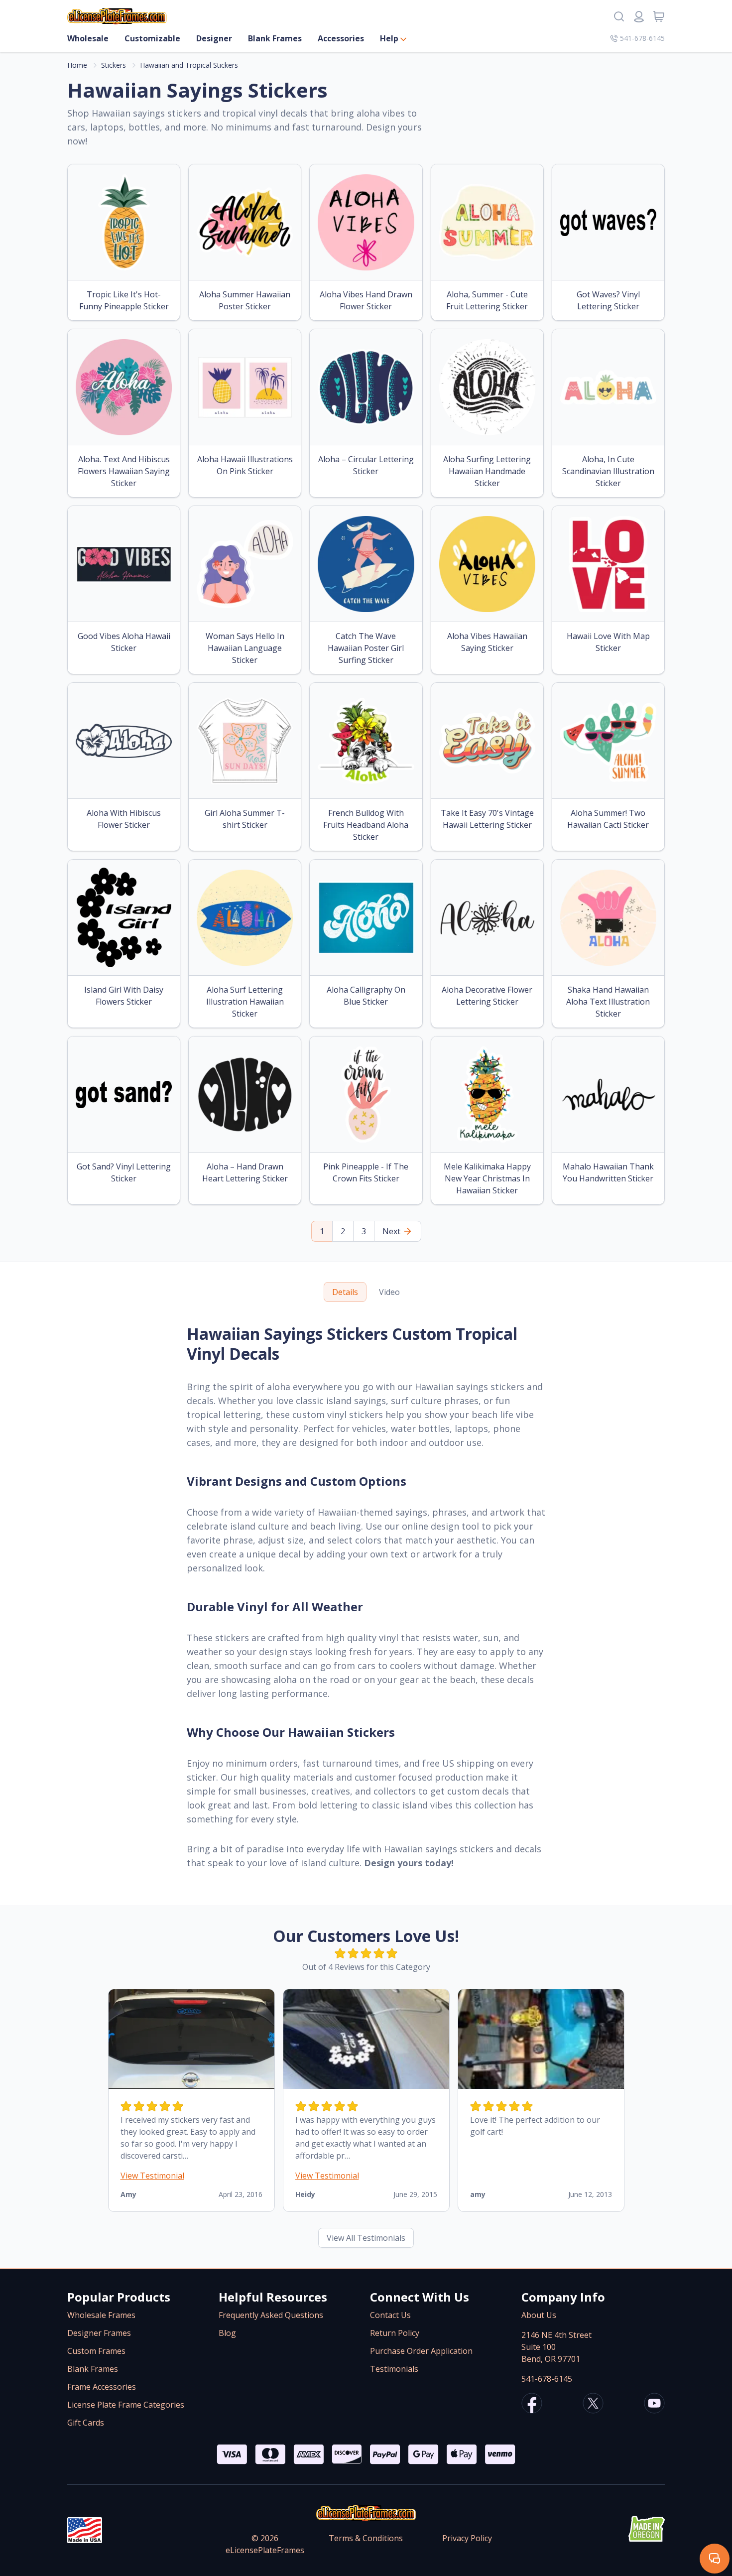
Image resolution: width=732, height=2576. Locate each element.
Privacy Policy (467, 2538)
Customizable (152, 38)
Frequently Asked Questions (271, 2315)
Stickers (114, 65)
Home (77, 65)
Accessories (341, 38)
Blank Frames (275, 38)
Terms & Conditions (366, 2538)
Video (389, 1292)
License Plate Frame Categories (126, 2405)
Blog (227, 2333)
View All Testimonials (366, 2238)
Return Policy (395, 2333)
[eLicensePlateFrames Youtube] (654, 2405)
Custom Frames (96, 2351)
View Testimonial (152, 2176)
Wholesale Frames (101, 2315)
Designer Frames (99, 2333)
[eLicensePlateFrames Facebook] (532, 2405)
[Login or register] (639, 16)
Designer (214, 38)
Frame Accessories (102, 2387)
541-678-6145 (642, 38)
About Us (539, 2315)
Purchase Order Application (421, 2351)
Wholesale (88, 38)
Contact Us (390, 2315)
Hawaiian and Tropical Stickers (189, 65)
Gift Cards (86, 2423)
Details (345, 1292)
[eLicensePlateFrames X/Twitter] (593, 2405)
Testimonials (394, 2369)
